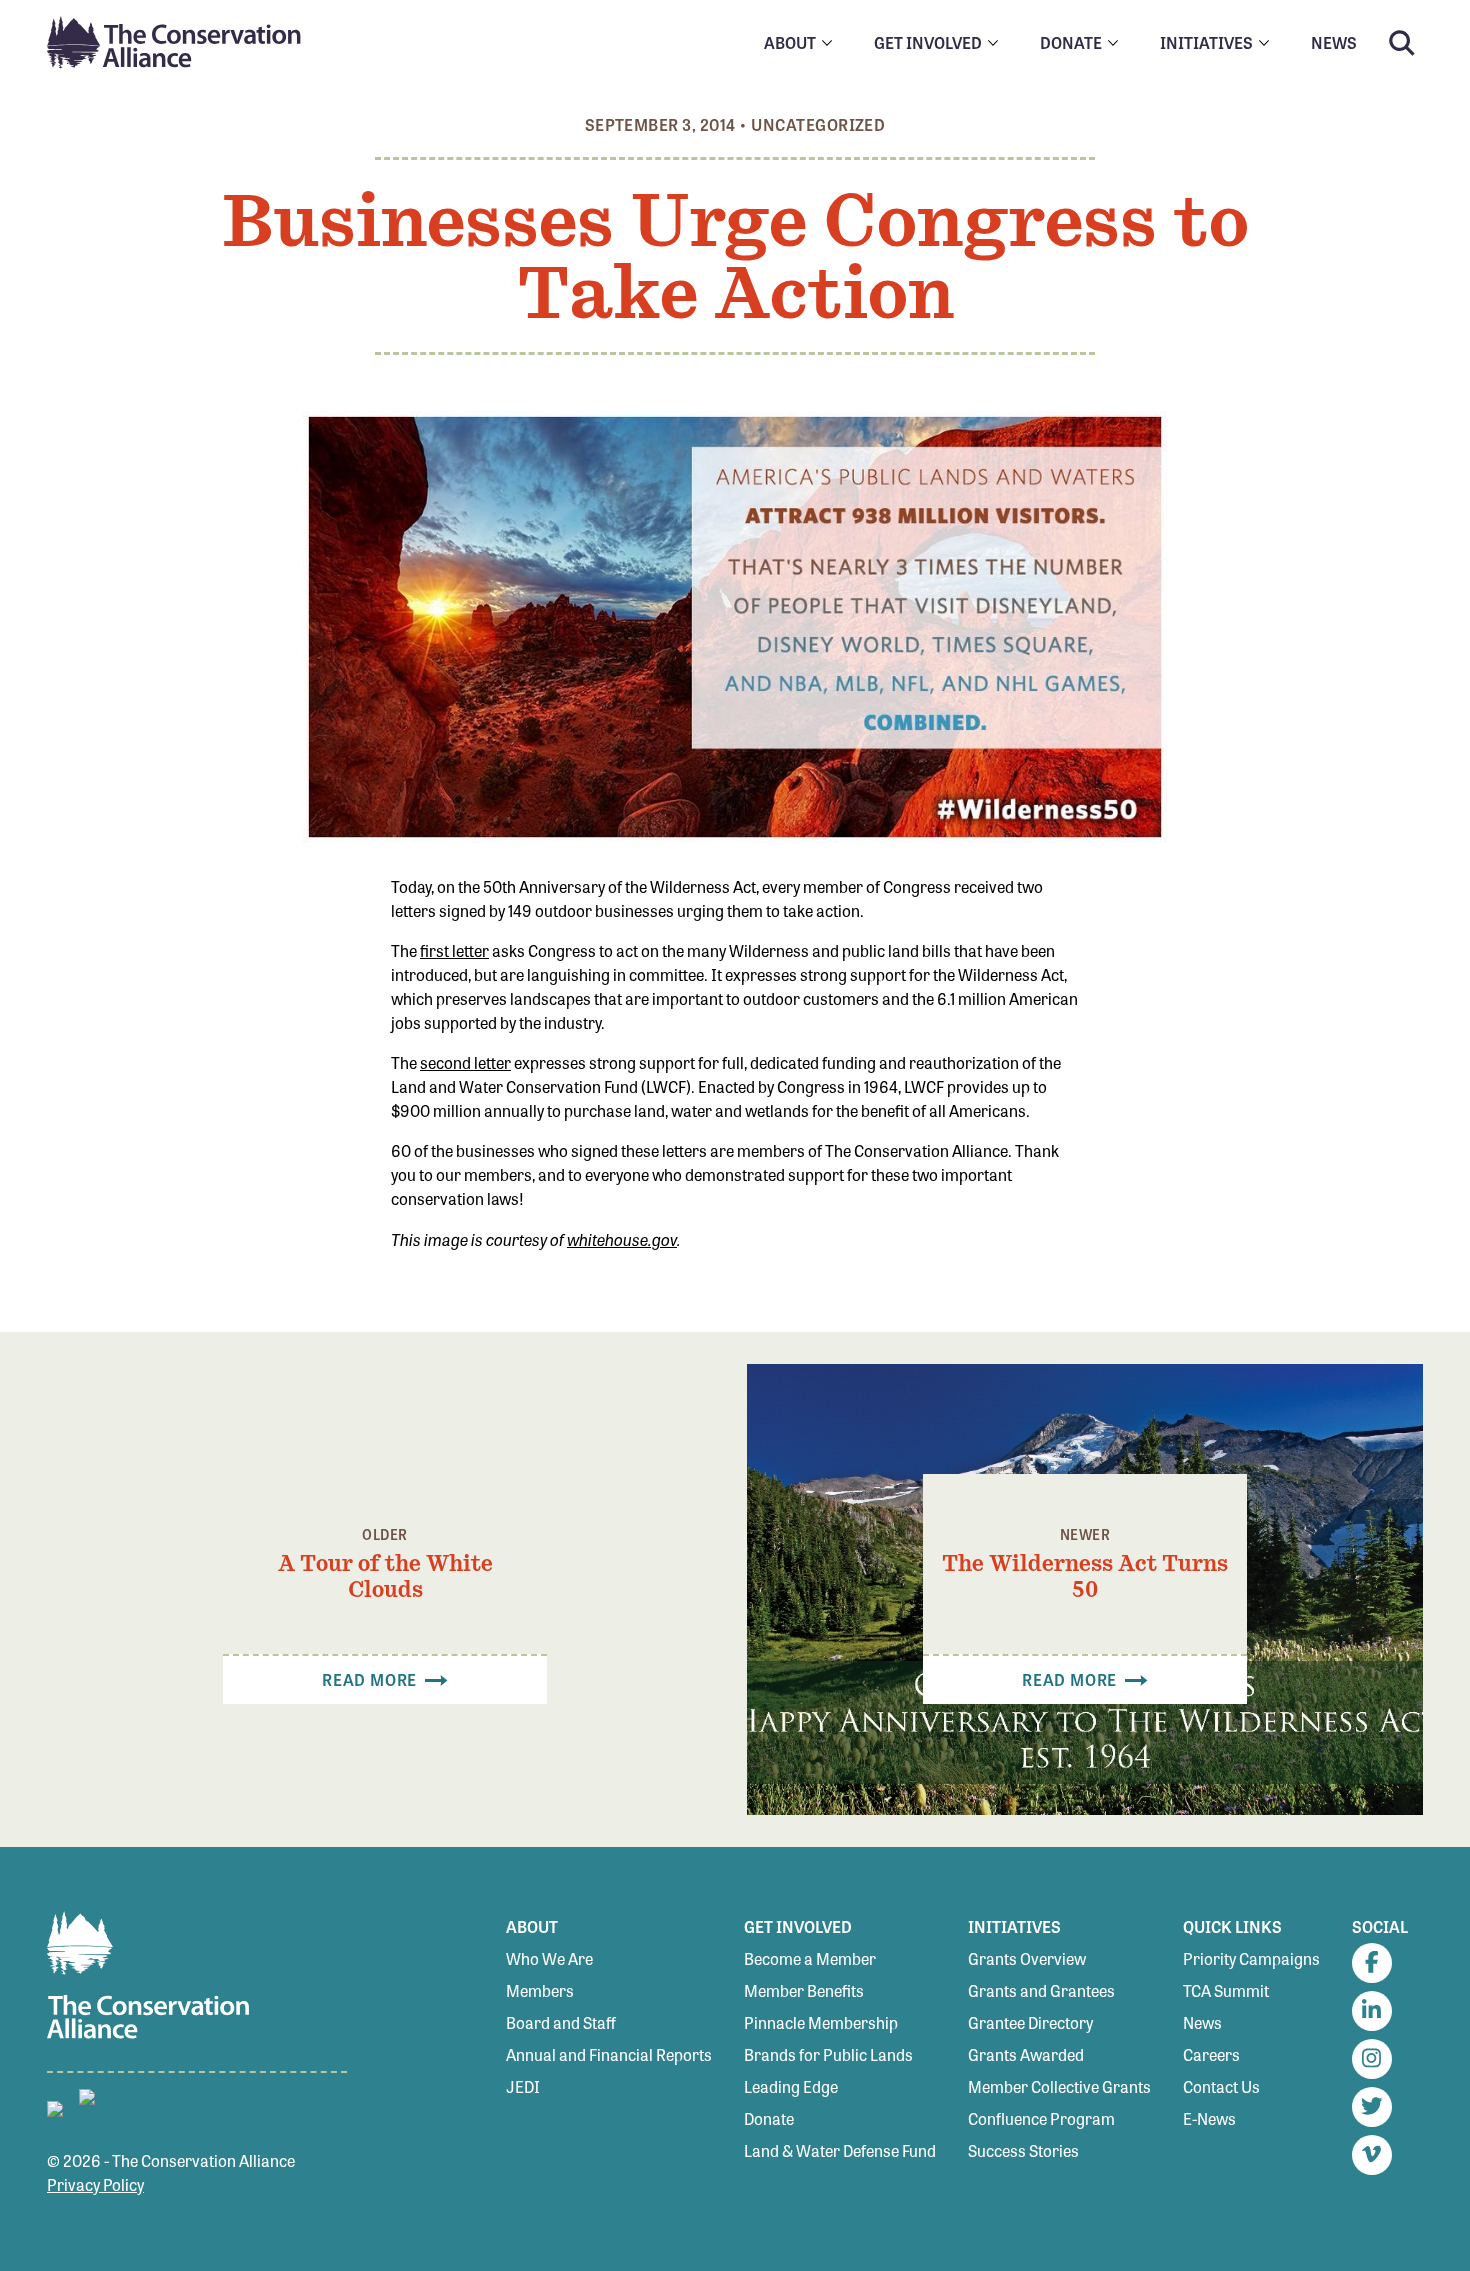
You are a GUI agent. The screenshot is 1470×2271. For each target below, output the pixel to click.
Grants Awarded (1026, 2054)
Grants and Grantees (1041, 1990)
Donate (769, 2118)
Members (540, 1990)
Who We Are (549, 1958)
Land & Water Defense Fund (840, 2150)
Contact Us (1221, 2086)
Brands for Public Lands (828, 2054)
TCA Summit (1226, 1990)
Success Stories (1023, 2150)
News (1202, 2022)
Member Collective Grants (1059, 2086)
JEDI (523, 2086)
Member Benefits (804, 1990)
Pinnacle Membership (821, 2022)
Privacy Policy (95, 2184)
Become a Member (810, 1958)
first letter (454, 950)
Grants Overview (1027, 1958)
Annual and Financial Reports (609, 2054)
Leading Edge (791, 2086)
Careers (1211, 2054)
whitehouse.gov (622, 1239)
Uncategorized (818, 124)
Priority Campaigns (1251, 1958)
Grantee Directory (1030, 2022)
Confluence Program (1041, 2118)
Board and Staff (561, 2022)
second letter (465, 1062)
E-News (1209, 2118)
